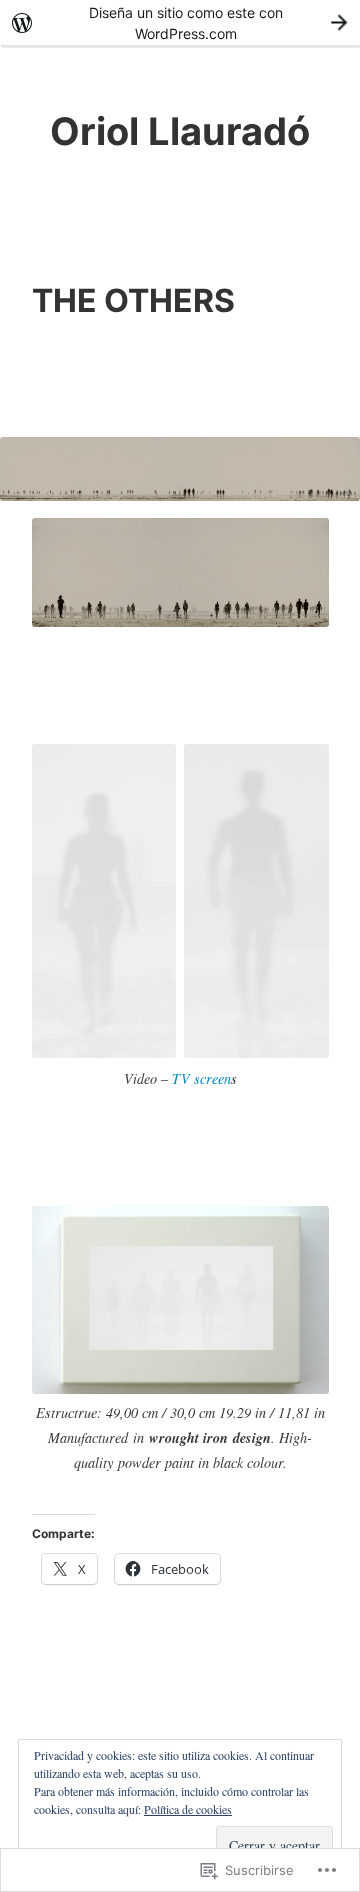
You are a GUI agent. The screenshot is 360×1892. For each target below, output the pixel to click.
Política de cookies (188, 1809)
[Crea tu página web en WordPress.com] (180, 22)
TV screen (201, 1078)
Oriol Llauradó (180, 131)
